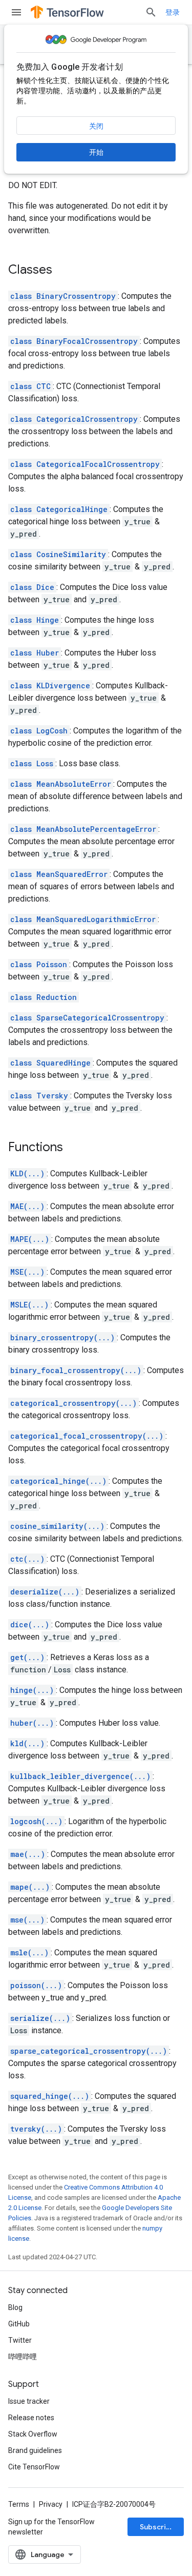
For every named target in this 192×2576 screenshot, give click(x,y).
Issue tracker (29, 2401)
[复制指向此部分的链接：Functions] (73, 1148)
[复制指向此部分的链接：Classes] (62, 271)
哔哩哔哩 (23, 2357)
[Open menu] (16, 12)
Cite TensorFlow (34, 2467)
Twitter (20, 2340)
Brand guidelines (35, 2450)
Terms (19, 2504)
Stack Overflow (33, 2434)
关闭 (96, 126)
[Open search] (151, 12)
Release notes (31, 2418)
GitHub (19, 2324)
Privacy (51, 2504)
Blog (15, 2307)
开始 (96, 152)
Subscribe (157, 2527)
